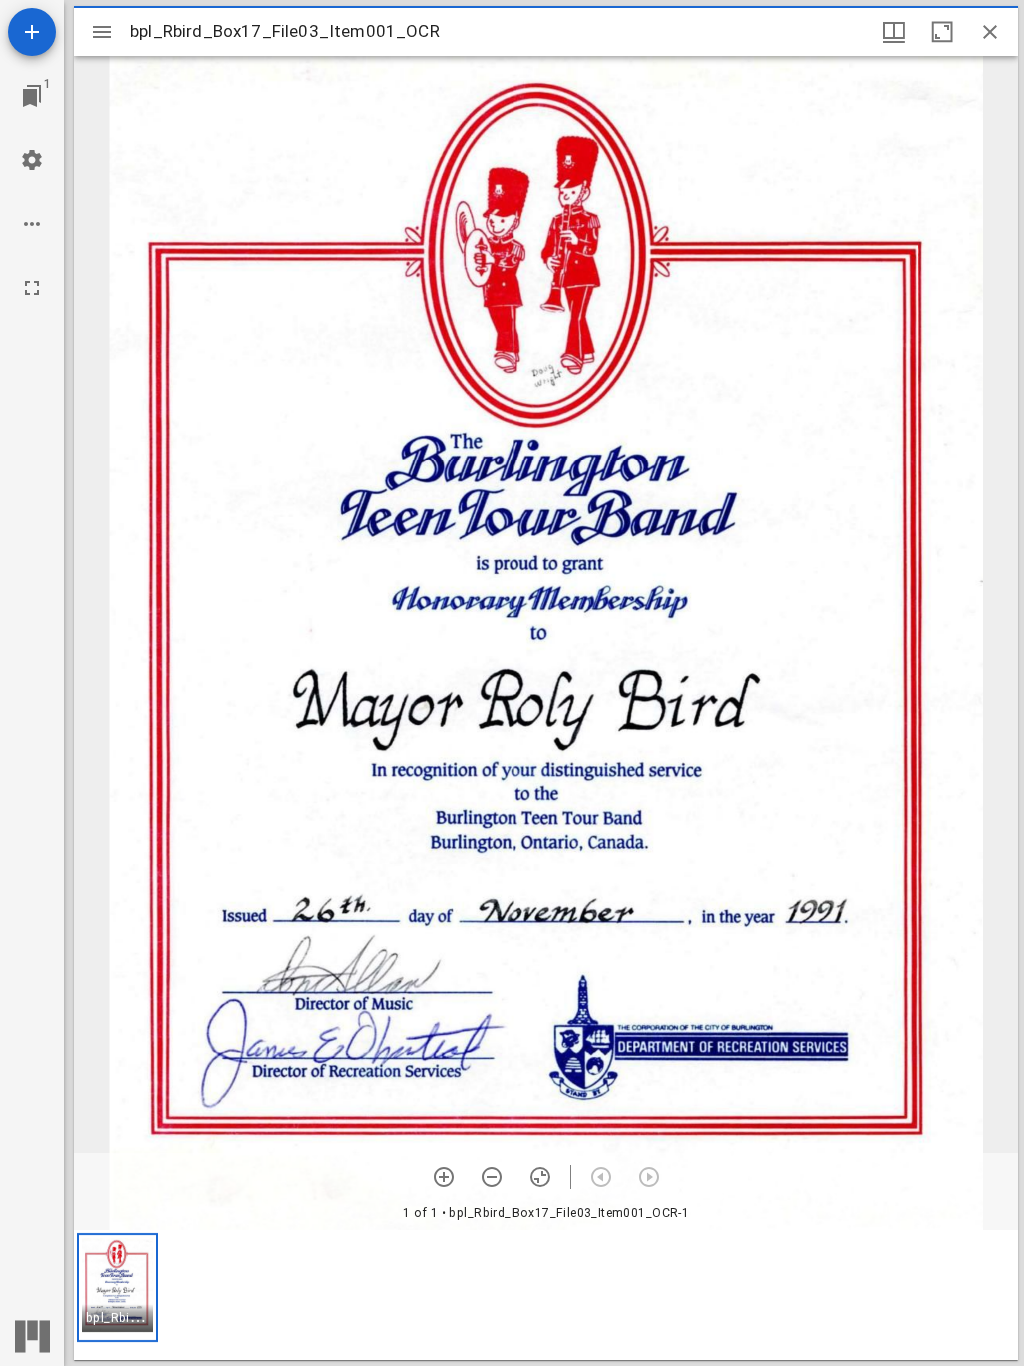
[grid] (546, 1295)
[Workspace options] (32, 224)
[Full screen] (32, 288)
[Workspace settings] (32, 160)
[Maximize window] (942, 32)
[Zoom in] (444, 1177)
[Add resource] (32, 32)
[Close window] (990, 32)
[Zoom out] (492, 1177)
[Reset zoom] (540, 1177)
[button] (117, 1287)
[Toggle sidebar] (102, 32)
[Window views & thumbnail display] (894, 32)
